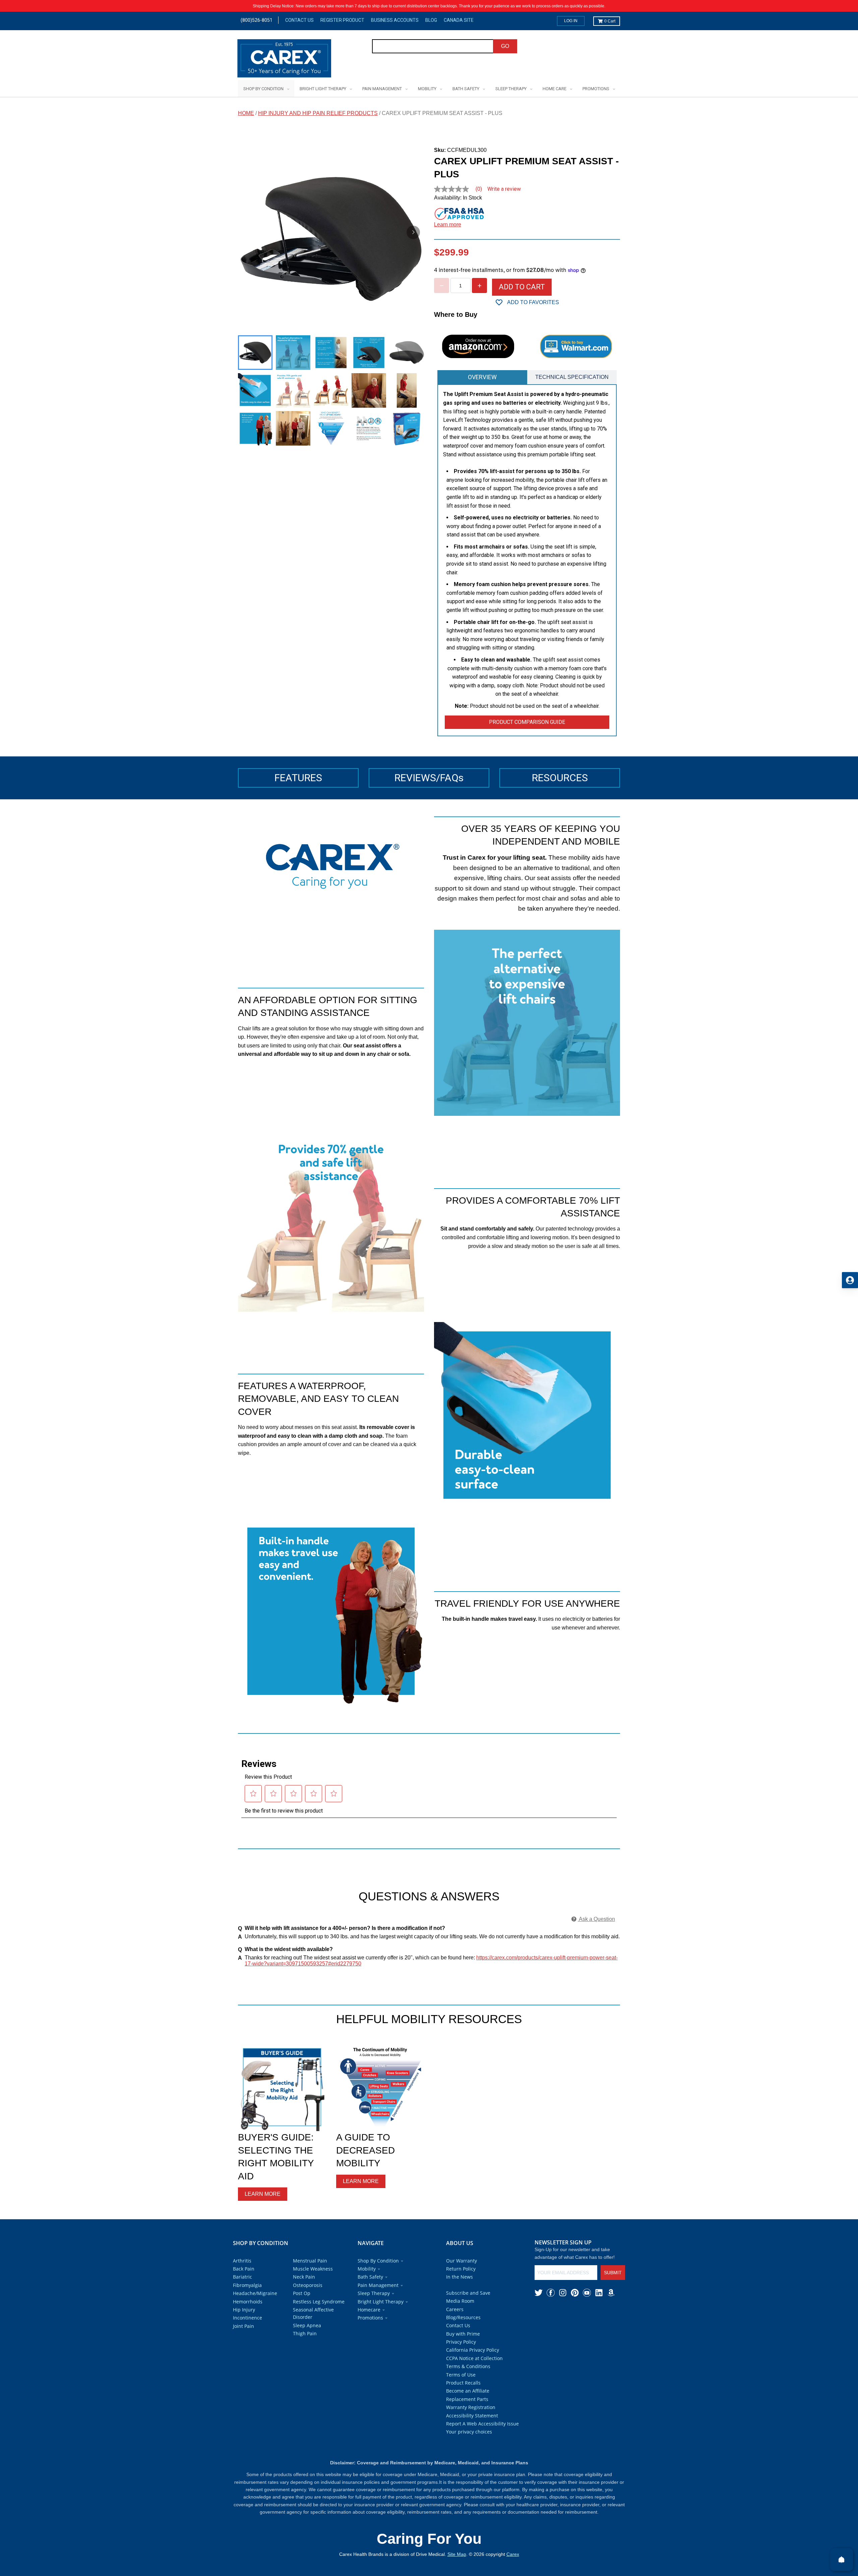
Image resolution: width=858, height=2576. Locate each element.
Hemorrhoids (248, 2302)
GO (505, 46)
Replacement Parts (467, 2399)
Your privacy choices (469, 2432)
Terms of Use (461, 2375)
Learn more (448, 224)
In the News (459, 2277)
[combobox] (433, 46)
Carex (513, 2554)
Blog (431, 20)
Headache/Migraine (255, 2293)
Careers (455, 2309)
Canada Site (459, 20)
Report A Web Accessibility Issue (482, 2424)
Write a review (504, 189)
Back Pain (244, 2269)
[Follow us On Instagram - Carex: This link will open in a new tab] (563, 2293)
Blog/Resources (463, 2317)
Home (246, 113)
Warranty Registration (471, 2407)
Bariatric (242, 2277)
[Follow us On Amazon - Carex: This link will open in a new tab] (611, 2293)
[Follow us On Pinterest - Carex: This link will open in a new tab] (575, 2293)
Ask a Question (596, 1919)
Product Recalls (463, 2383)
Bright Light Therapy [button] (381, 2302)
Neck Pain (304, 2277)
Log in (571, 21)
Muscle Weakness (313, 2269)
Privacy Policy (461, 2342)
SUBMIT (613, 2273)
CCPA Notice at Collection (474, 2358)
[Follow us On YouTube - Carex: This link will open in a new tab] (587, 2293)
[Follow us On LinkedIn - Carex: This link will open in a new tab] (599, 2293)
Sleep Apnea (307, 2325)
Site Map (457, 2554)
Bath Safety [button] (370, 2277)
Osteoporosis (308, 2285)
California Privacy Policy (473, 2350)
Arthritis (242, 2261)
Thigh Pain (305, 2333)
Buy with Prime (463, 2334)
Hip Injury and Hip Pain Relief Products (318, 113)
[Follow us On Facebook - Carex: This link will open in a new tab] (551, 2293)
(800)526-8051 (257, 20)
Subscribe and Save (468, 2293)
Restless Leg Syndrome (319, 2302)
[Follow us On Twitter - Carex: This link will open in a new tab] (539, 2293)
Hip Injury (244, 2310)
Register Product (342, 20)
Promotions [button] (370, 2318)
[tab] (482, 377)
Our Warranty (462, 2261)
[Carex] (284, 60)
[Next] (413, 232)
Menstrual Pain (310, 2261)
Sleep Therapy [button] (374, 2293)
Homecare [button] (369, 2310)
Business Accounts (395, 20)
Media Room (460, 2301)
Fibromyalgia (247, 2285)
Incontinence (248, 2318)
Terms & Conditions (468, 2366)
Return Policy (461, 2269)
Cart (610, 21)
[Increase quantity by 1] (479, 285)
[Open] (842, 2560)
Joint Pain (243, 2326)
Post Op (302, 2293)
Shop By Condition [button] (378, 2261)
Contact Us (299, 20)
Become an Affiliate (468, 2391)
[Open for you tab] (850, 1280)
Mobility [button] (367, 2269)
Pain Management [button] (378, 2285)
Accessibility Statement (472, 2416)
